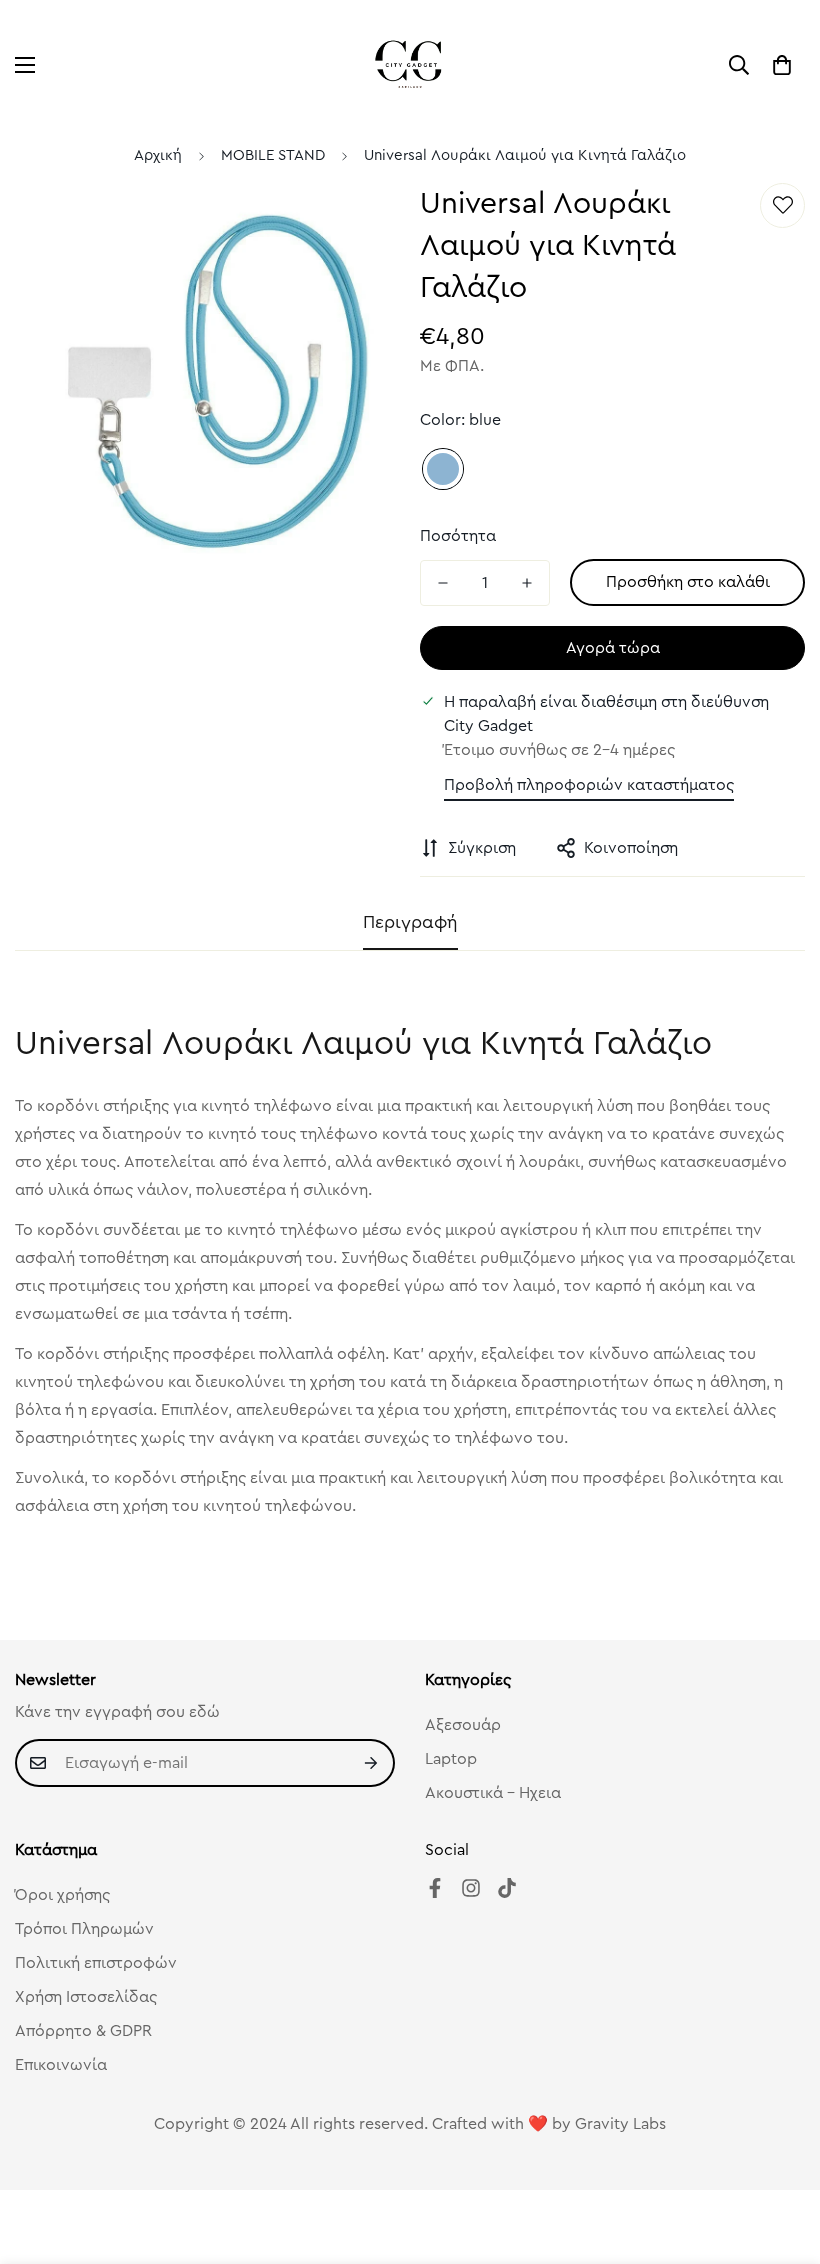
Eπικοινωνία (61, 2065)
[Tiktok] (507, 1888)
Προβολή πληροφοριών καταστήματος (589, 785)
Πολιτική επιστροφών (96, 1963)
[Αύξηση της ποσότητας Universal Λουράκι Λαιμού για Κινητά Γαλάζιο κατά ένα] (527, 583)
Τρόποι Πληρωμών (84, 1929)
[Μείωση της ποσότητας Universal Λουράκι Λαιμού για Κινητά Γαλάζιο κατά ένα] (443, 583)
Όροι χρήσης (62, 1895)
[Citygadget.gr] (410, 65)
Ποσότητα (458, 536)
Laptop (451, 1759)
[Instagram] (471, 1888)
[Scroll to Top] (781, 2155)
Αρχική (158, 155)
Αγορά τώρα (613, 648)
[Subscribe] (372, 1763)
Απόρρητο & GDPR (83, 2031)
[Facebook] (435, 1888)
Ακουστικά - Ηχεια (493, 1793)
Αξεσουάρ (463, 1725)
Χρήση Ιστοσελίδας (86, 1997)
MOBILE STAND (273, 155)
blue (443, 469)
